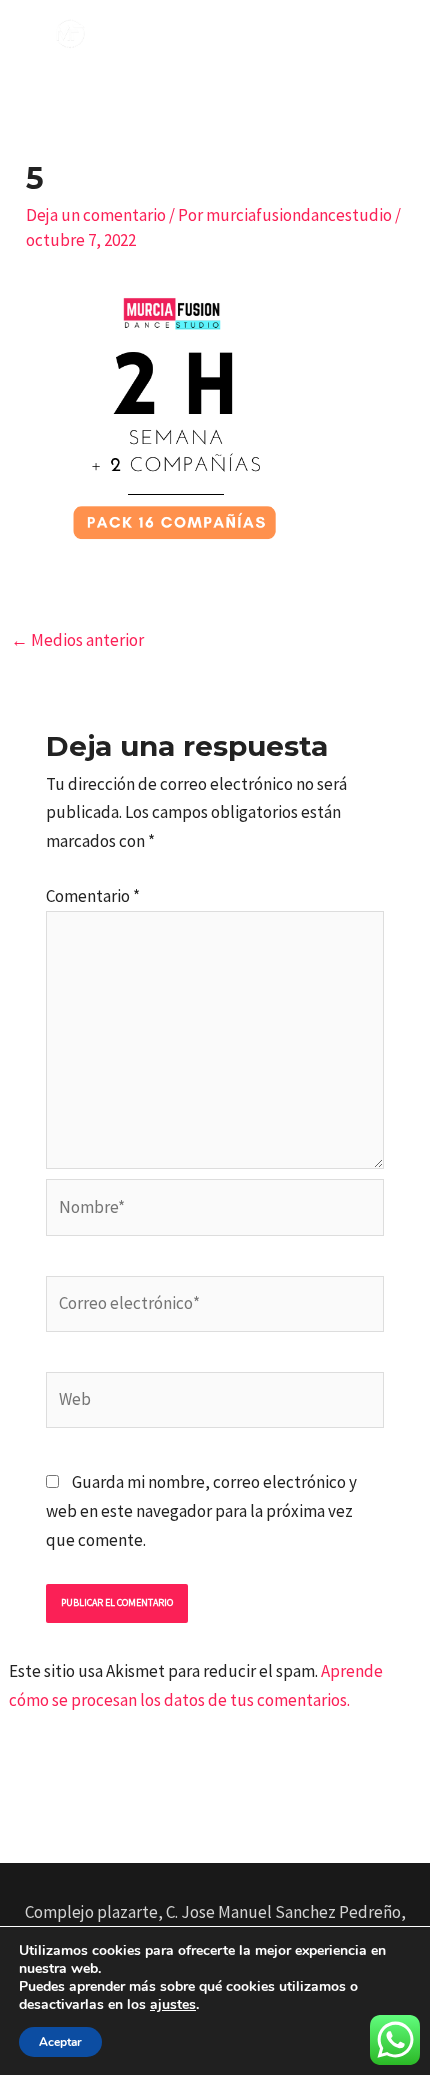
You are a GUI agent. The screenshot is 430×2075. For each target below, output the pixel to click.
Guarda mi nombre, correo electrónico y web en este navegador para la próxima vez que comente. (201, 1511)
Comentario (93, 896)
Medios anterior (77, 640)
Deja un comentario (96, 215)
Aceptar (60, 2042)
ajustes (173, 2005)
